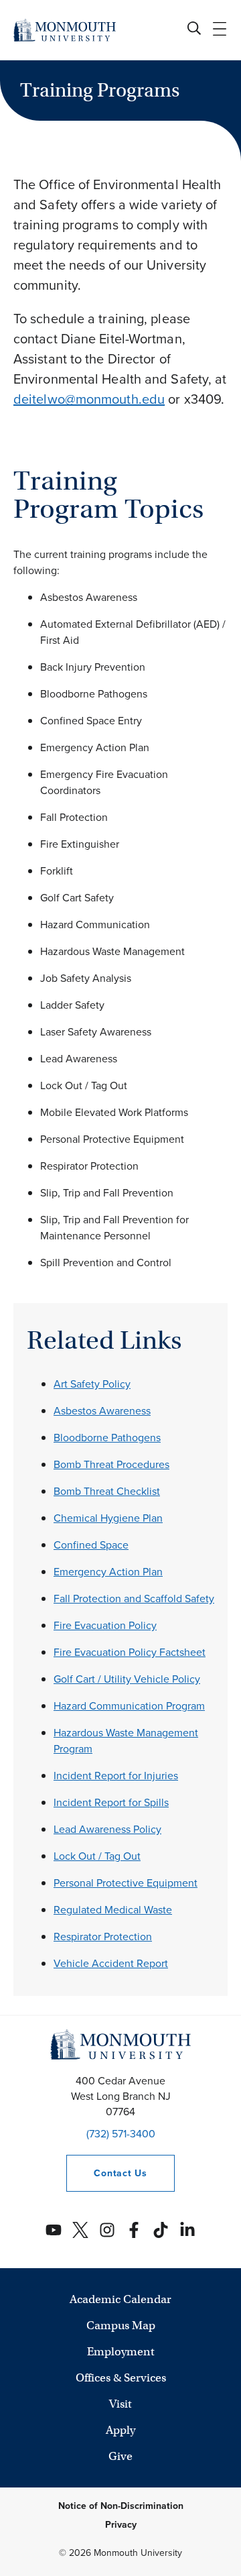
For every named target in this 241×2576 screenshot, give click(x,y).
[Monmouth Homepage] (65, 30)
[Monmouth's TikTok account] (161, 2230)
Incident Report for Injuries (116, 1776)
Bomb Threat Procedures (111, 1464)
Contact (106, 2173)
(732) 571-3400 (121, 2134)
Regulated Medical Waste (113, 1910)
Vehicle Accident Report (111, 1963)
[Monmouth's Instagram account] (107, 2230)
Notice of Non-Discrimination (121, 2506)
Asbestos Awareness (102, 1411)
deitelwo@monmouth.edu (89, 399)
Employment (121, 2352)
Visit (120, 2404)
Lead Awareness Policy (107, 1829)
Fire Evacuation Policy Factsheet (130, 1652)
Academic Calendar (120, 2299)
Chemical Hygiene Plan (108, 1518)
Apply (120, 2430)
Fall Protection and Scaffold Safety (134, 1599)
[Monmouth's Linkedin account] (187, 2230)
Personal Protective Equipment (126, 1883)
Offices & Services (121, 2378)
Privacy (121, 2525)
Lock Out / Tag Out (97, 1856)
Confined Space (91, 1545)
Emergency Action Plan (108, 1572)
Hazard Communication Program (129, 1706)
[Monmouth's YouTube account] (54, 2230)
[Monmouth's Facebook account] (134, 2230)
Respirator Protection (103, 1937)
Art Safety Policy (92, 1384)
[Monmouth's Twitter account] (80, 2230)
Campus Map (121, 2326)
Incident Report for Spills (111, 1802)
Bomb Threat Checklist (107, 1491)
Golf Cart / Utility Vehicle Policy (127, 1679)
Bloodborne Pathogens (107, 1438)
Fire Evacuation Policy (105, 1625)
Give (120, 2456)
